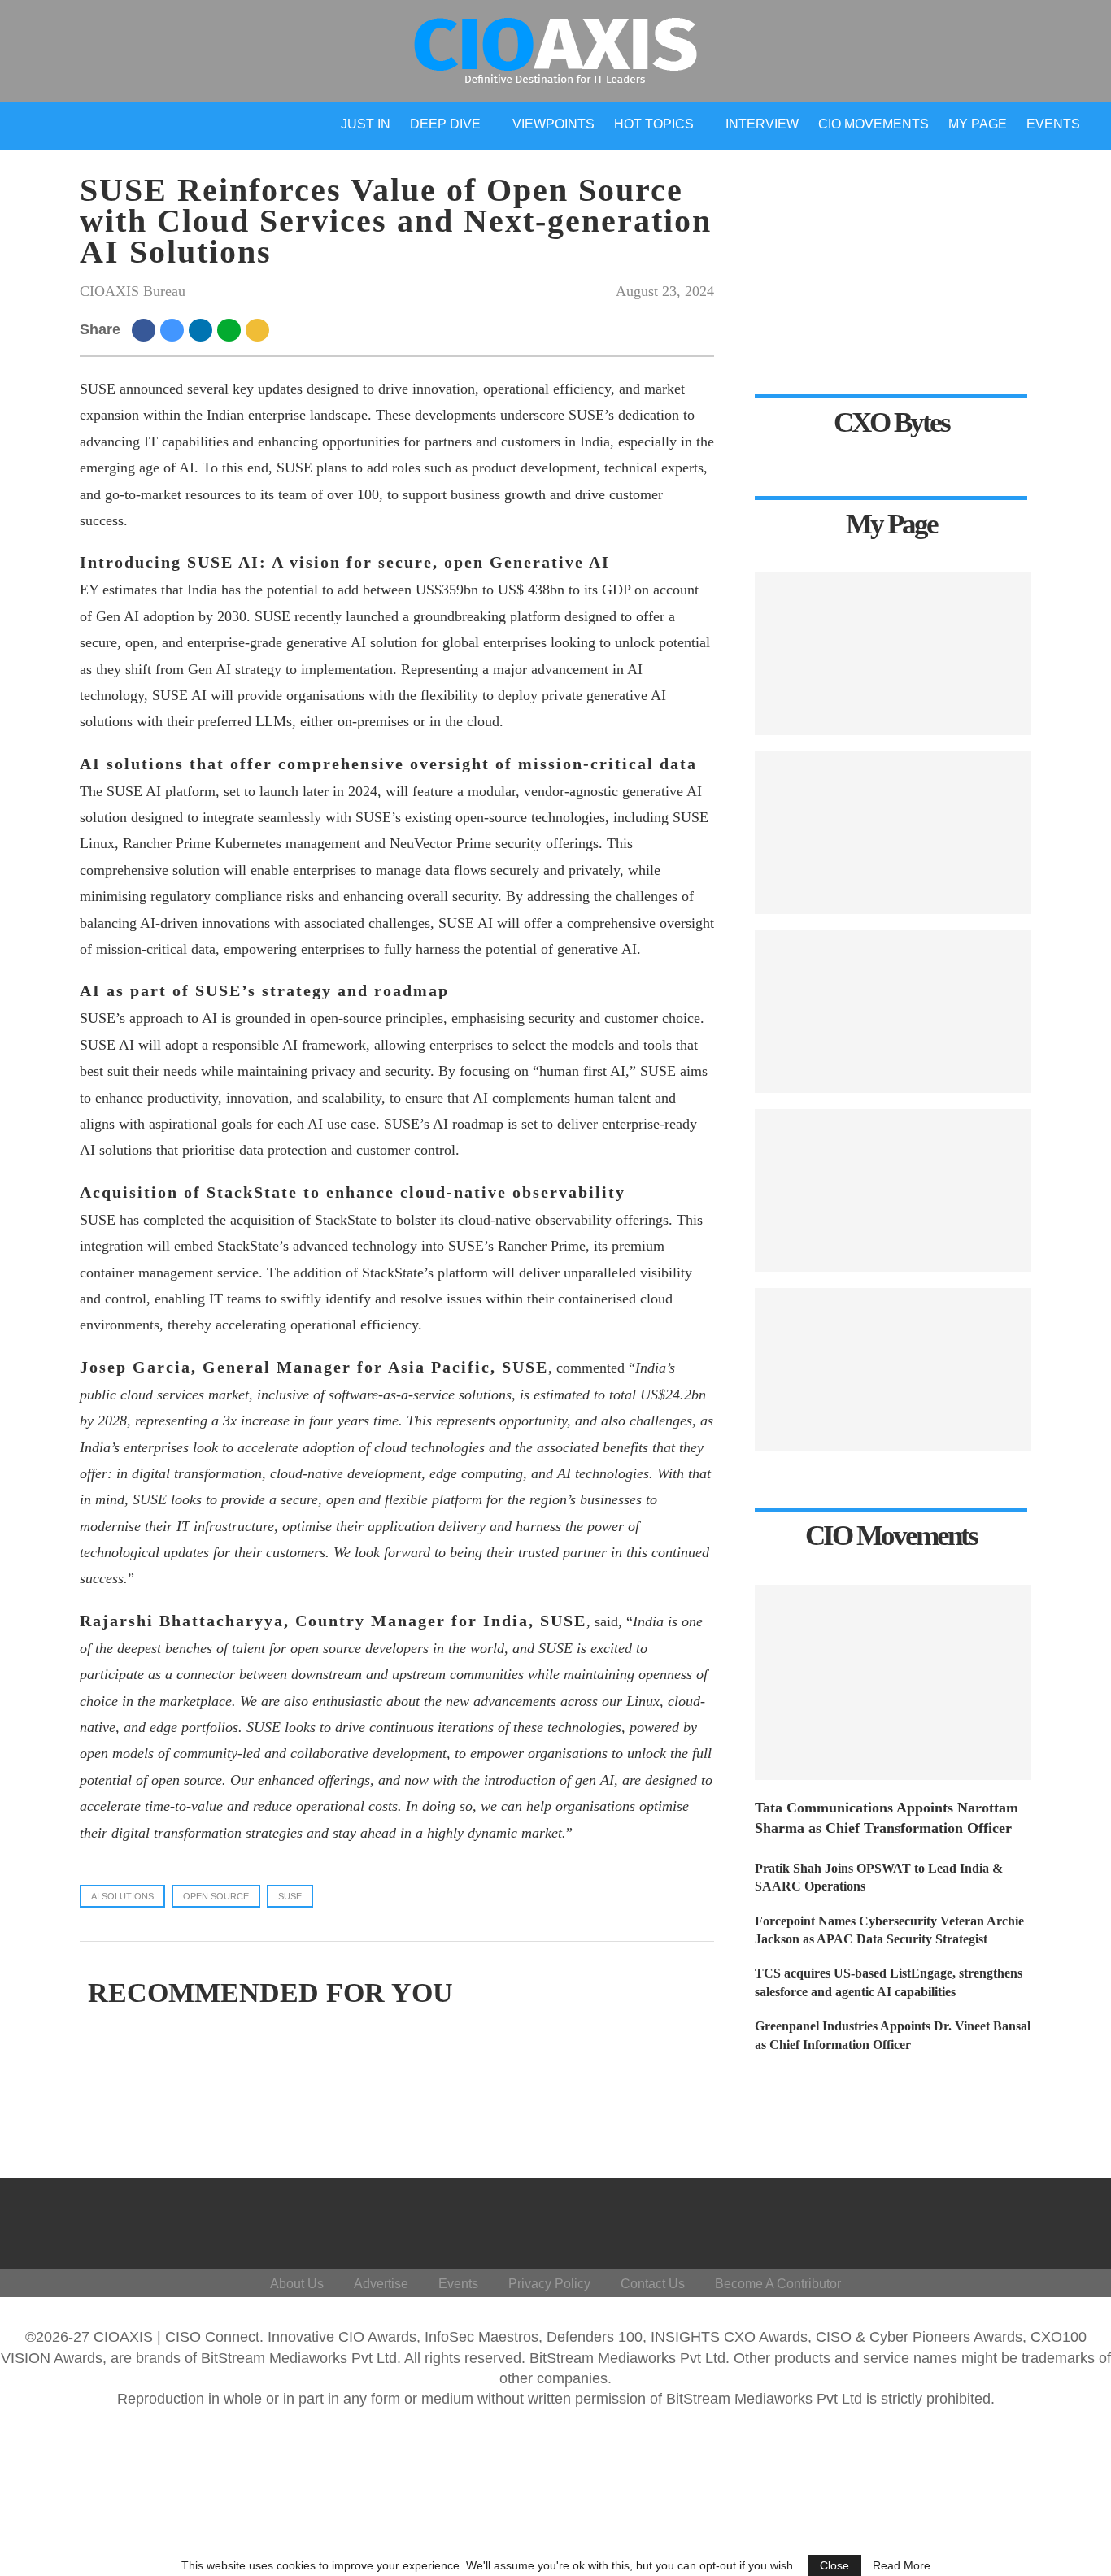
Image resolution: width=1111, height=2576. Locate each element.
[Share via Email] (260, 329)
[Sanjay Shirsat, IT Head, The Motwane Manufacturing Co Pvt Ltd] (893, 833)
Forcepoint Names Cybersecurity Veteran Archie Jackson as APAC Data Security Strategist (889, 1930)
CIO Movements (874, 124)
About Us (297, 2284)
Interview (762, 124)
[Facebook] (906, 2220)
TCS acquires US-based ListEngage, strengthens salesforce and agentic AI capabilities (889, 1982)
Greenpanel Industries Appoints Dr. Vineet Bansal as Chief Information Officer (893, 2035)
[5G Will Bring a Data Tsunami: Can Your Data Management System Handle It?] (893, 654)
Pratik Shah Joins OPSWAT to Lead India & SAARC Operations (879, 1877)
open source (216, 1896)
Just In (366, 124)
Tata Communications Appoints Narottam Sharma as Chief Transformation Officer (887, 1818)
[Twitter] (945, 2220)
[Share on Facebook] (146, 329)
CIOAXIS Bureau (133, 291)
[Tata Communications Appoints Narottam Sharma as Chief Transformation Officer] (893, 1682)
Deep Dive (445, 124)
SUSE (290, 1896)
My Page (978, 124)
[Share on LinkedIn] (203, 329)
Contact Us (653, 2284)
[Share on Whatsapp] (231, 329)
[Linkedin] (985, 2220)
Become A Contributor (778, 2284)
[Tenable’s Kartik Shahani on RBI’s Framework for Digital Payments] (893, 1190)
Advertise (381, 2284)
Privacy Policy (549, 2284)
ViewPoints (553, 124)
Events (1053, 124)
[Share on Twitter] (174, 329)
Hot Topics (654, 124)
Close (834, 2565)
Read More (902, 2565)
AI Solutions (122, 1896)
